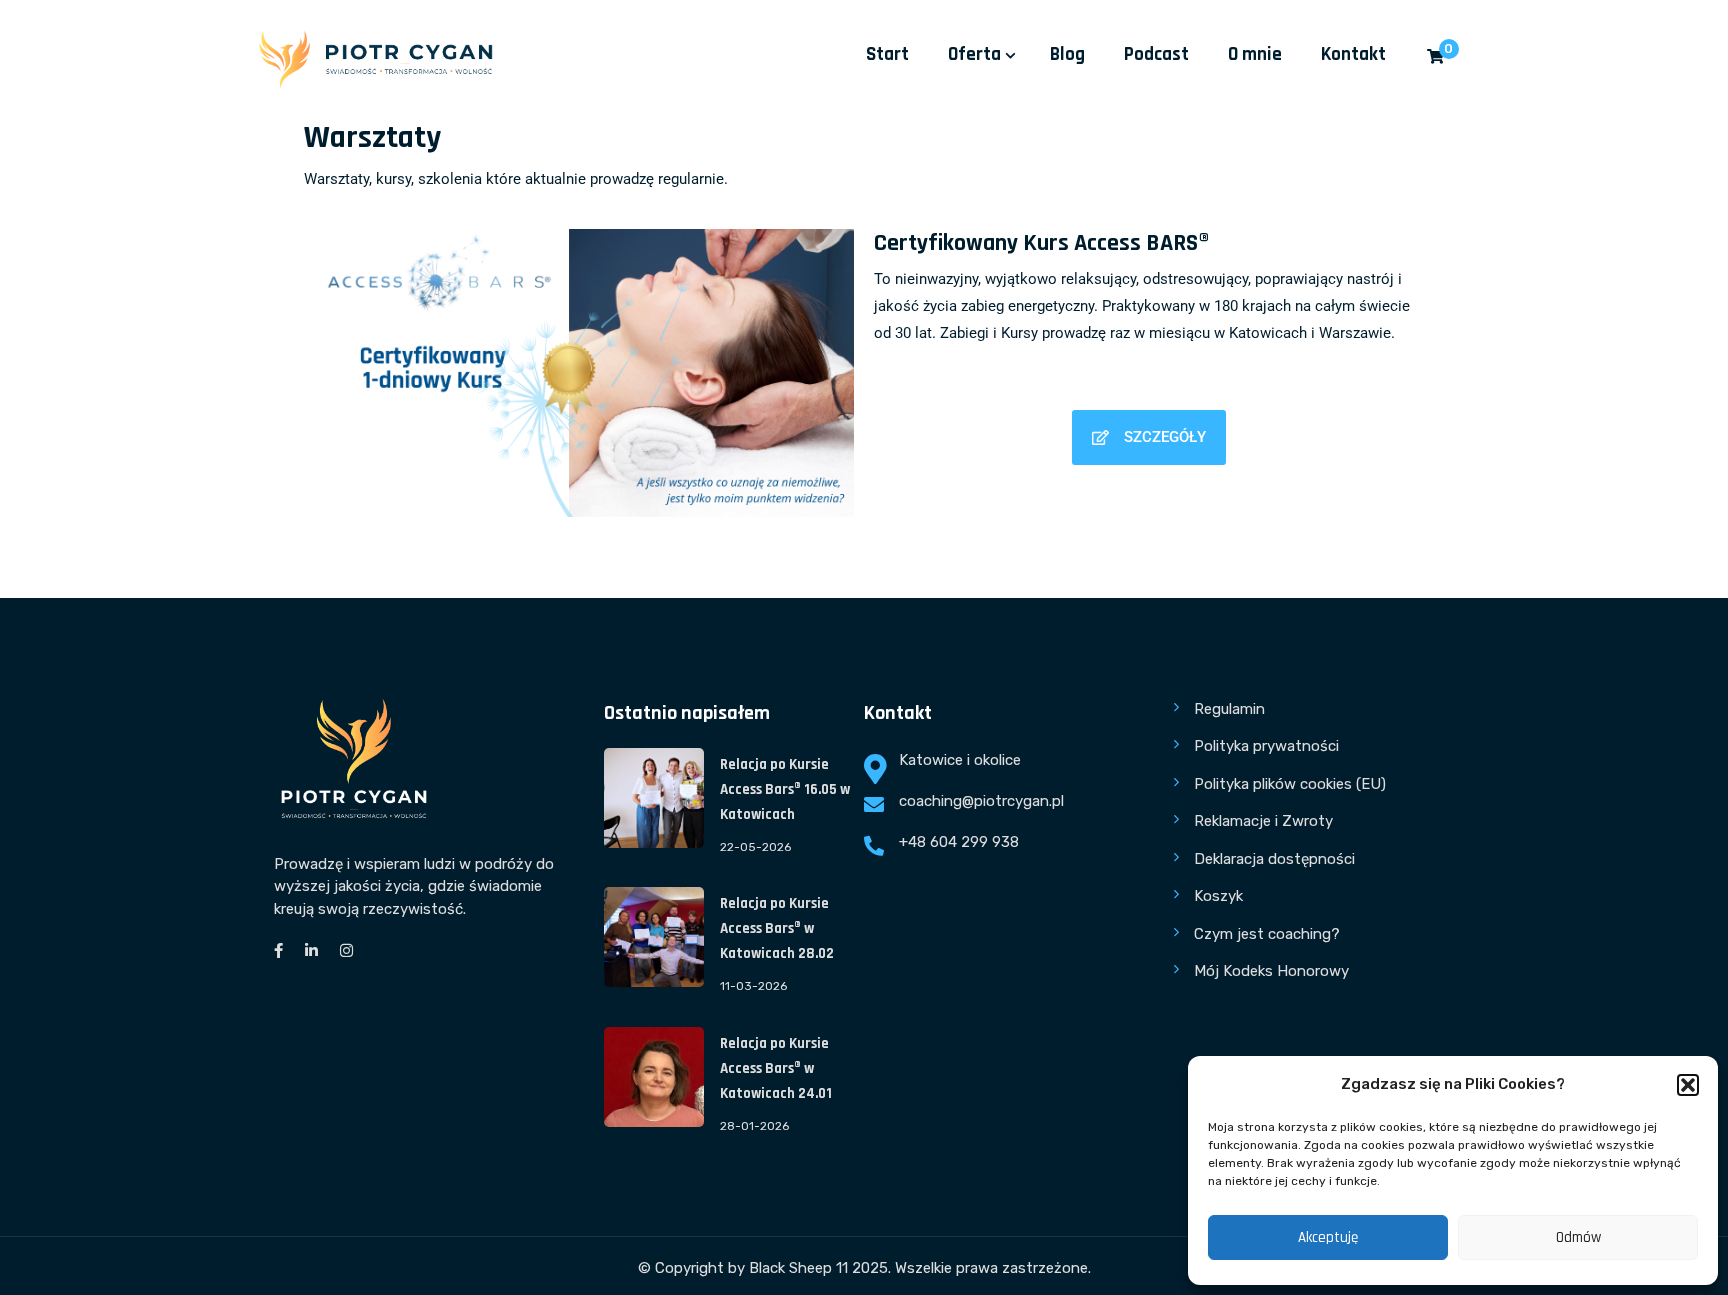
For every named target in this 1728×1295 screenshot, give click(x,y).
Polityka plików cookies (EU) (1290, 784)
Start (887, 54)
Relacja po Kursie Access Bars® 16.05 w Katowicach (785, 789)
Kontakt (1353, 54)
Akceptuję (1328, 1237)
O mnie (1255, 54)
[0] (1435, 57)
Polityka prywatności (1266, 746)
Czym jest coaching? (1267, 934)
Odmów (1578, 1237)
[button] (1688, 1085)
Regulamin (1229, 709)
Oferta (974, 54)
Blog (1067, 54)
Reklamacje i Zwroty (1263, 821)
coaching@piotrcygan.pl (981, 801)
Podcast (1156, 54)
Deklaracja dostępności (1274, 859)
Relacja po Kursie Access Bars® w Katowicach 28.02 (777, 928)
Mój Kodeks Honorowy (1271, 971)
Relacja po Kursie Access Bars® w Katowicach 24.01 (776, 1068)
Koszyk (1218, 896)
